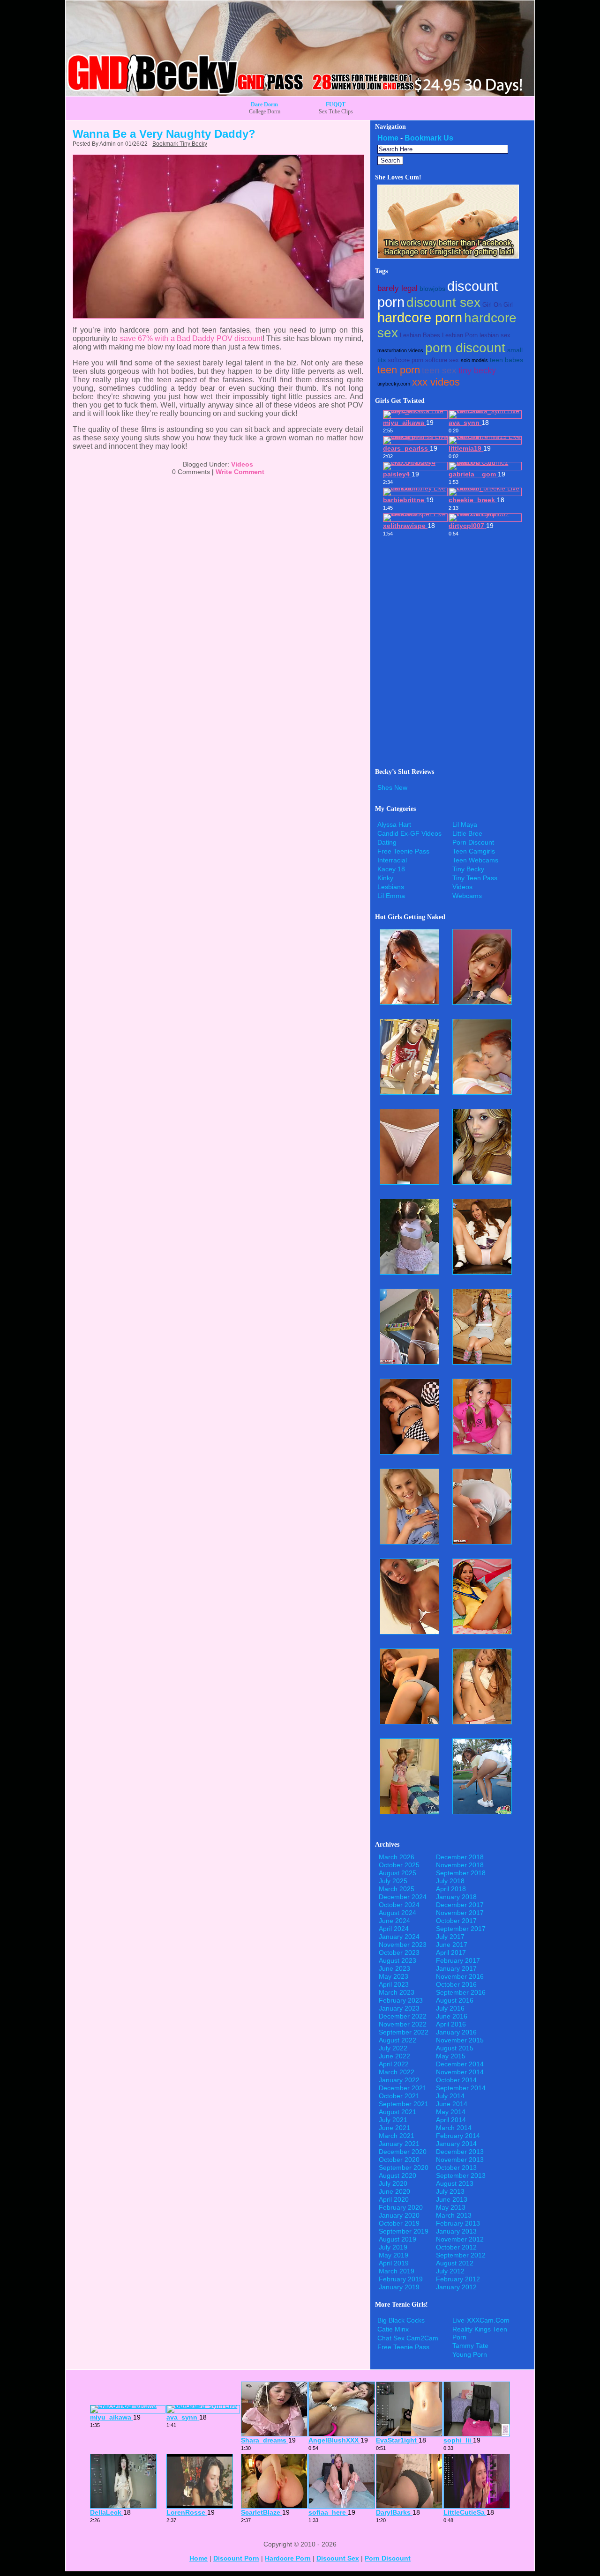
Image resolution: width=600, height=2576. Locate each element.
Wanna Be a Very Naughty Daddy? (164, 134)
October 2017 (456, 1921)
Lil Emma (391, 896)
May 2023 (394, 1976)
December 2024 (403, 1897)
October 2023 (399, 1952)
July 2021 (393, 2120)
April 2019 (394, 2263)
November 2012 (460, 2239)
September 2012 (461, 2255)
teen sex (439, 370)
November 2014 (460, 2072)
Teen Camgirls (474, 851)
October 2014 (456, 2080)
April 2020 (394, 2199)
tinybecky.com (394, 384)
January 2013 (456, 2231)
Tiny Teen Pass (475, 878)
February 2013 (458, 2223)
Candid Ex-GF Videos (409, 833)
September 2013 (461, 2175)
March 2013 (454, 2215)
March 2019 (397, 2271)
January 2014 (456, 2144)
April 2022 (394, 2064)
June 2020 (394, 2191)
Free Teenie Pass (403, 851)
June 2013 (452, 2199)
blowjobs (432, 289)
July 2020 (393, 2183)
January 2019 (399, 2287)
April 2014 (451, 2120)
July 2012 (450, 2271)
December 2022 (403, 2016)
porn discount (465, 348)
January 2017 (456, 1968)
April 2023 (394, 1984)
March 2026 (397, 1857)
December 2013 (460, 2152)
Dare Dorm (264, 104)
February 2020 (401, 2207)
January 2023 (399, 2008)
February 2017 (458, 1960)
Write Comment (240, 472)
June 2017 (452, 1945)
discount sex (443, 302)
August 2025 (397, 1873)
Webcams (467, 896)
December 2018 (460, 1857)
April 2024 (394, 1929)
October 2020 (399, 2160)
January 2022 (399, 2080)
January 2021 (399, 2144)
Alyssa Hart (394, 824)
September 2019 (404, 2231)
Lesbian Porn (460, 335)
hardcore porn (420, 318)
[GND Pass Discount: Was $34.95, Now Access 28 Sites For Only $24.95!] (300, 93)
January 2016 (456, 2032)
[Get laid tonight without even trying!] (448, 256)
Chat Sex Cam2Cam (408, 2338)
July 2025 (393, 1881)
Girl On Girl (498, 305)
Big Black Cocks (401, 2320)
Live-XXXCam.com (481, 2320)
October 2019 (399, 2223)
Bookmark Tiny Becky (180, 144)
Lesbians (391, 887)
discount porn (236, 2558)
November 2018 (460, 1865)
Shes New (392, 787)
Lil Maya (465, 824)
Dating (387, 842)
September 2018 (461, 1873)
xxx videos (436, 382)
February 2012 (458, 2279)
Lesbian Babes (420, 335)
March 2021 (397, 2136)
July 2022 (393, 2048)
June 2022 (394, 2056)
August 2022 (397, 2040)
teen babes (506, 360)
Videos (242, 464)
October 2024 (399, 1905)
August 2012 (455, 2263)
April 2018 (451, 1889)
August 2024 (397, 1913)
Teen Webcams (475, 860)
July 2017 (450, 1937)
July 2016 (450, 2008)
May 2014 (451, 2112)
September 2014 (461, 2088)
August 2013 (455, 2183)
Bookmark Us (429, 138)
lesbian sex (495, 335)
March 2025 (397, 1889)
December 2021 (403, 2088)
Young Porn (470, 2354)
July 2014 (450, 2096)
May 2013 (451, 2207)
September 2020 (404, 2168)
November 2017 (460, 1913)
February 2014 (458, 2136)
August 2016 (455, 2000)
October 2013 (456, 2168)
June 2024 (394, 1921)
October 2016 (456, 1984)
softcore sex (442, 360)
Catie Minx (393, 2329)
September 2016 (461, 1992)
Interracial (392, 860)
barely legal (397, 288)
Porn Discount (473, 842)
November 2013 (460, 2160)
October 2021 (399, 2096)
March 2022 (397, 2072)
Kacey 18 (391, 869)
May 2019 (394, 2255)
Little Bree (467, 833)
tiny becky (477, 371)
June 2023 (394, 1968)
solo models (474, 360)
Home (388, 138)
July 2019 (393, 2247)
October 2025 (399, 1865)
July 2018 (450, 1881)
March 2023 (397, 1992)
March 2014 (454, 2128)
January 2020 (399, 2215)
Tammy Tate (470, 2346)
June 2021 (394, 2128)
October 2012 (456, 2247)
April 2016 (451, 2024)
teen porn (399, 370)
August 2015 (455, 2048)
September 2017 (461, 1929)
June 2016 (452, 2016)
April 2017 (451, 1952)
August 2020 (397, 2175)
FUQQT (336, 104)
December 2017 (460, 1905)
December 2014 (460, 2064)
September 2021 (404, 2104)
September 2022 (404, 2032)
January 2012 (456, 2287)
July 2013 (450, 2191)
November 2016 (460, 1976)
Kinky (385, 878)
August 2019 (397, 2239)
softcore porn (405, 360)
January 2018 (456, 1897)
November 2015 (460, 2040)
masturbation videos (400, 350)
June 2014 (452, 2104)
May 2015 (451, 2056)
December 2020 (403, 2152)
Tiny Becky (468, 869)
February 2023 (401, 2000)
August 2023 (397, 1960)
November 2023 (403, 1945)
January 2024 (399, 1937)
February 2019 (401, 2279)
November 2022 (403, 2024)
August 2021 (397, 2112)
